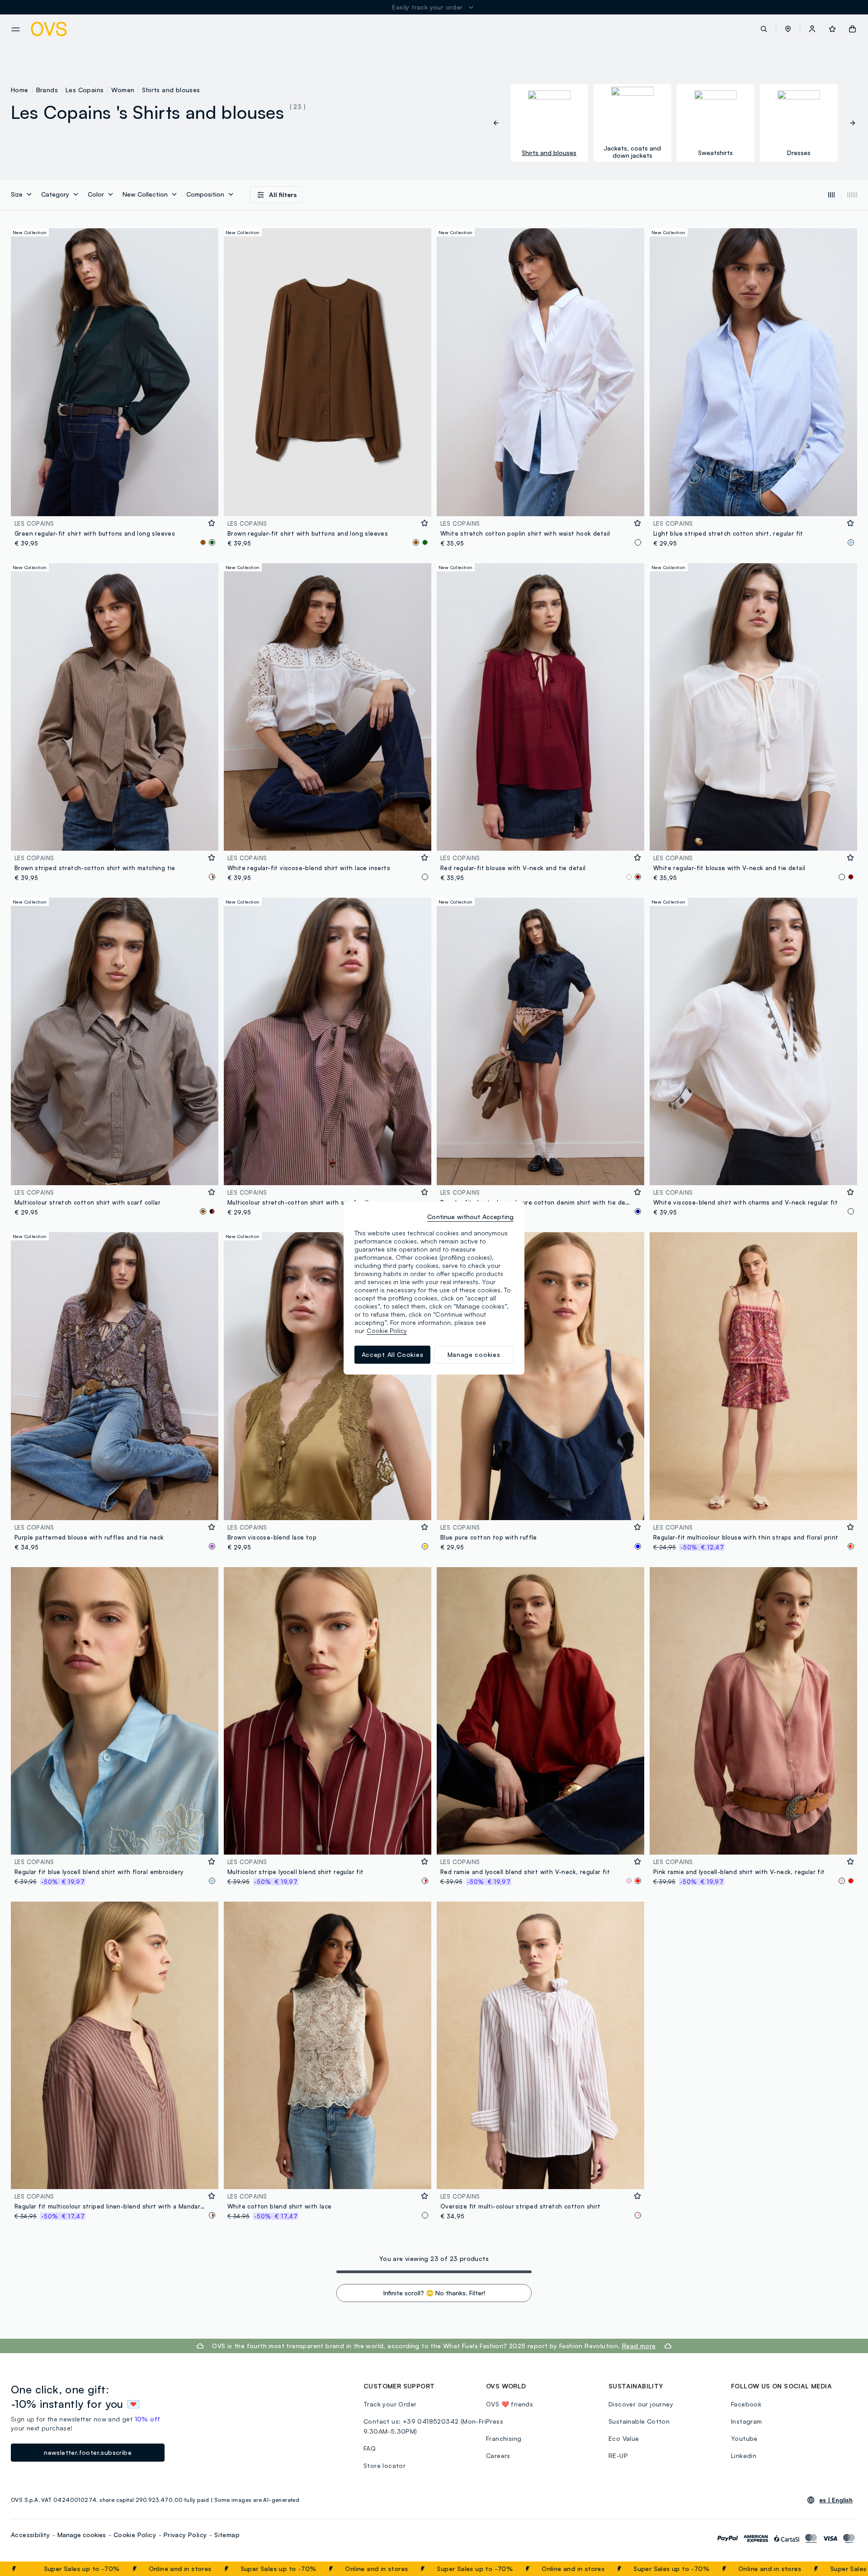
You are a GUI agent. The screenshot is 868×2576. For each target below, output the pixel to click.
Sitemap (227, 2535)
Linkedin (744, 2456)
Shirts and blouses (171, 90)
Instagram (747, 2421)
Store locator (384, 2465)
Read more (639, 2346)
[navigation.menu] (16, 29)
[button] (788, 29)
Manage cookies (82, 2535)
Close (845, 2569)
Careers (498, 2456)
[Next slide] (848, 123)
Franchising (504, 2438)
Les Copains (85, 90)
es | (836, 2500)
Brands (47, 90)
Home (20, 90)
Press (495, 2421)
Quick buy (115, 503)
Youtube (744, 2438)
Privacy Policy (185, 2535)
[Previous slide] (501, 123)
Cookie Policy (135, 2535)
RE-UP (618, 2456)
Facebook (746, 2404)
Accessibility (30, 2535)
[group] (549, 123)
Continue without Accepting (470, 1217)
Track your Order (390, 2404)
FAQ (370, 2448)
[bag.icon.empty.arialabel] (852, 29)
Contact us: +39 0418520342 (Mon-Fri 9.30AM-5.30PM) (425, 2426)
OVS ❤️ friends (509, 2404)
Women (123, 90)
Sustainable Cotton (639, 2421)
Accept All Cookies (393, 1354)
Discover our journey (641, 2404)
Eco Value (624, 2438)
